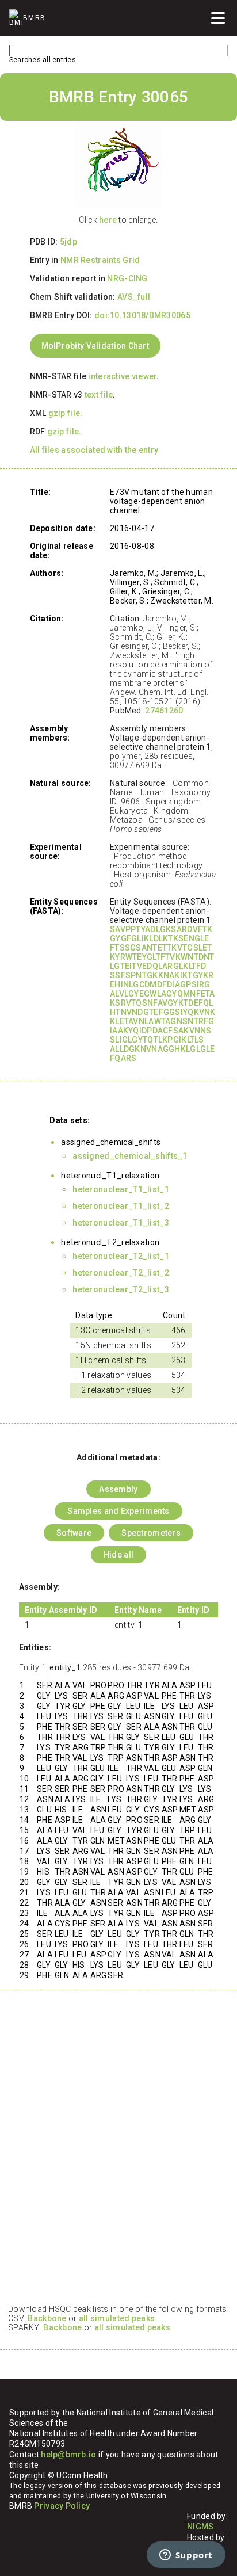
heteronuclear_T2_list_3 (121, 1289)
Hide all (118, 1555)
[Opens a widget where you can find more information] (186, 2556)
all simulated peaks (117, 2318)
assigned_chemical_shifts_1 (130, 1156)
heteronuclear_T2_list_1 (121, 1256)
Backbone (47, 2318)
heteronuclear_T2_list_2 (121, 1273)
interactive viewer (122, 376)
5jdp (68, 242)
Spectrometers (151, 1533)
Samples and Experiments (118, 1511)
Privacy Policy (62, 2506)
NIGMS (200, 2527)
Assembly (118, 1489)
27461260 (164, 711)
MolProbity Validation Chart (95, 346)
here (108, 220)
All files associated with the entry (94, 450)
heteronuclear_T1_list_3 (121, 1223)
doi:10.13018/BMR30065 (142, 315)
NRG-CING (127, 278)
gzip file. (66, 413)
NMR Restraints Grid (100, 260)
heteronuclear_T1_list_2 (121, 1206)
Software (74, 1533)
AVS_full (134, 297)
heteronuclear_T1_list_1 (121, 1189)
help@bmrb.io (68, 2455)
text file (99, 395)
